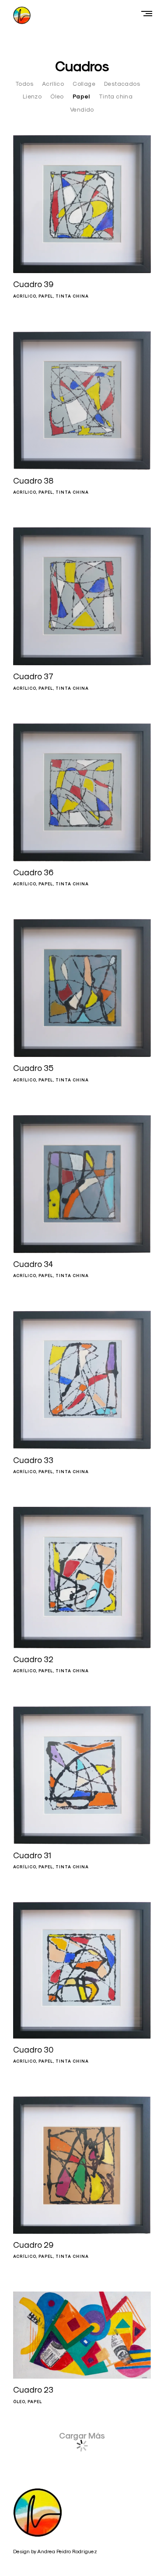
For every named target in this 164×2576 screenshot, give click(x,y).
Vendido (82, 109)
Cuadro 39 (33, 284)
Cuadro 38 (33, 481)
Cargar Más (82, 2436)
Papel (81, 97)
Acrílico (53, 84)
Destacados (122, 84)
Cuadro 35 (33, 1068)
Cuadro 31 (32, 1855)
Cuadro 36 (33, 872)
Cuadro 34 (33, 1264)
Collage (84, 84)
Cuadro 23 (33, 2390)
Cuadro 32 (33, 1659)
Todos (24, 84)
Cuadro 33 (33, 1460)
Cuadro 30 (33, 2050)
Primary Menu (149, 13)
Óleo (57, 96)
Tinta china (116, 96)
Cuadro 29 (33, 2245)
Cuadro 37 (33, 676)
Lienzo (32, 96)
